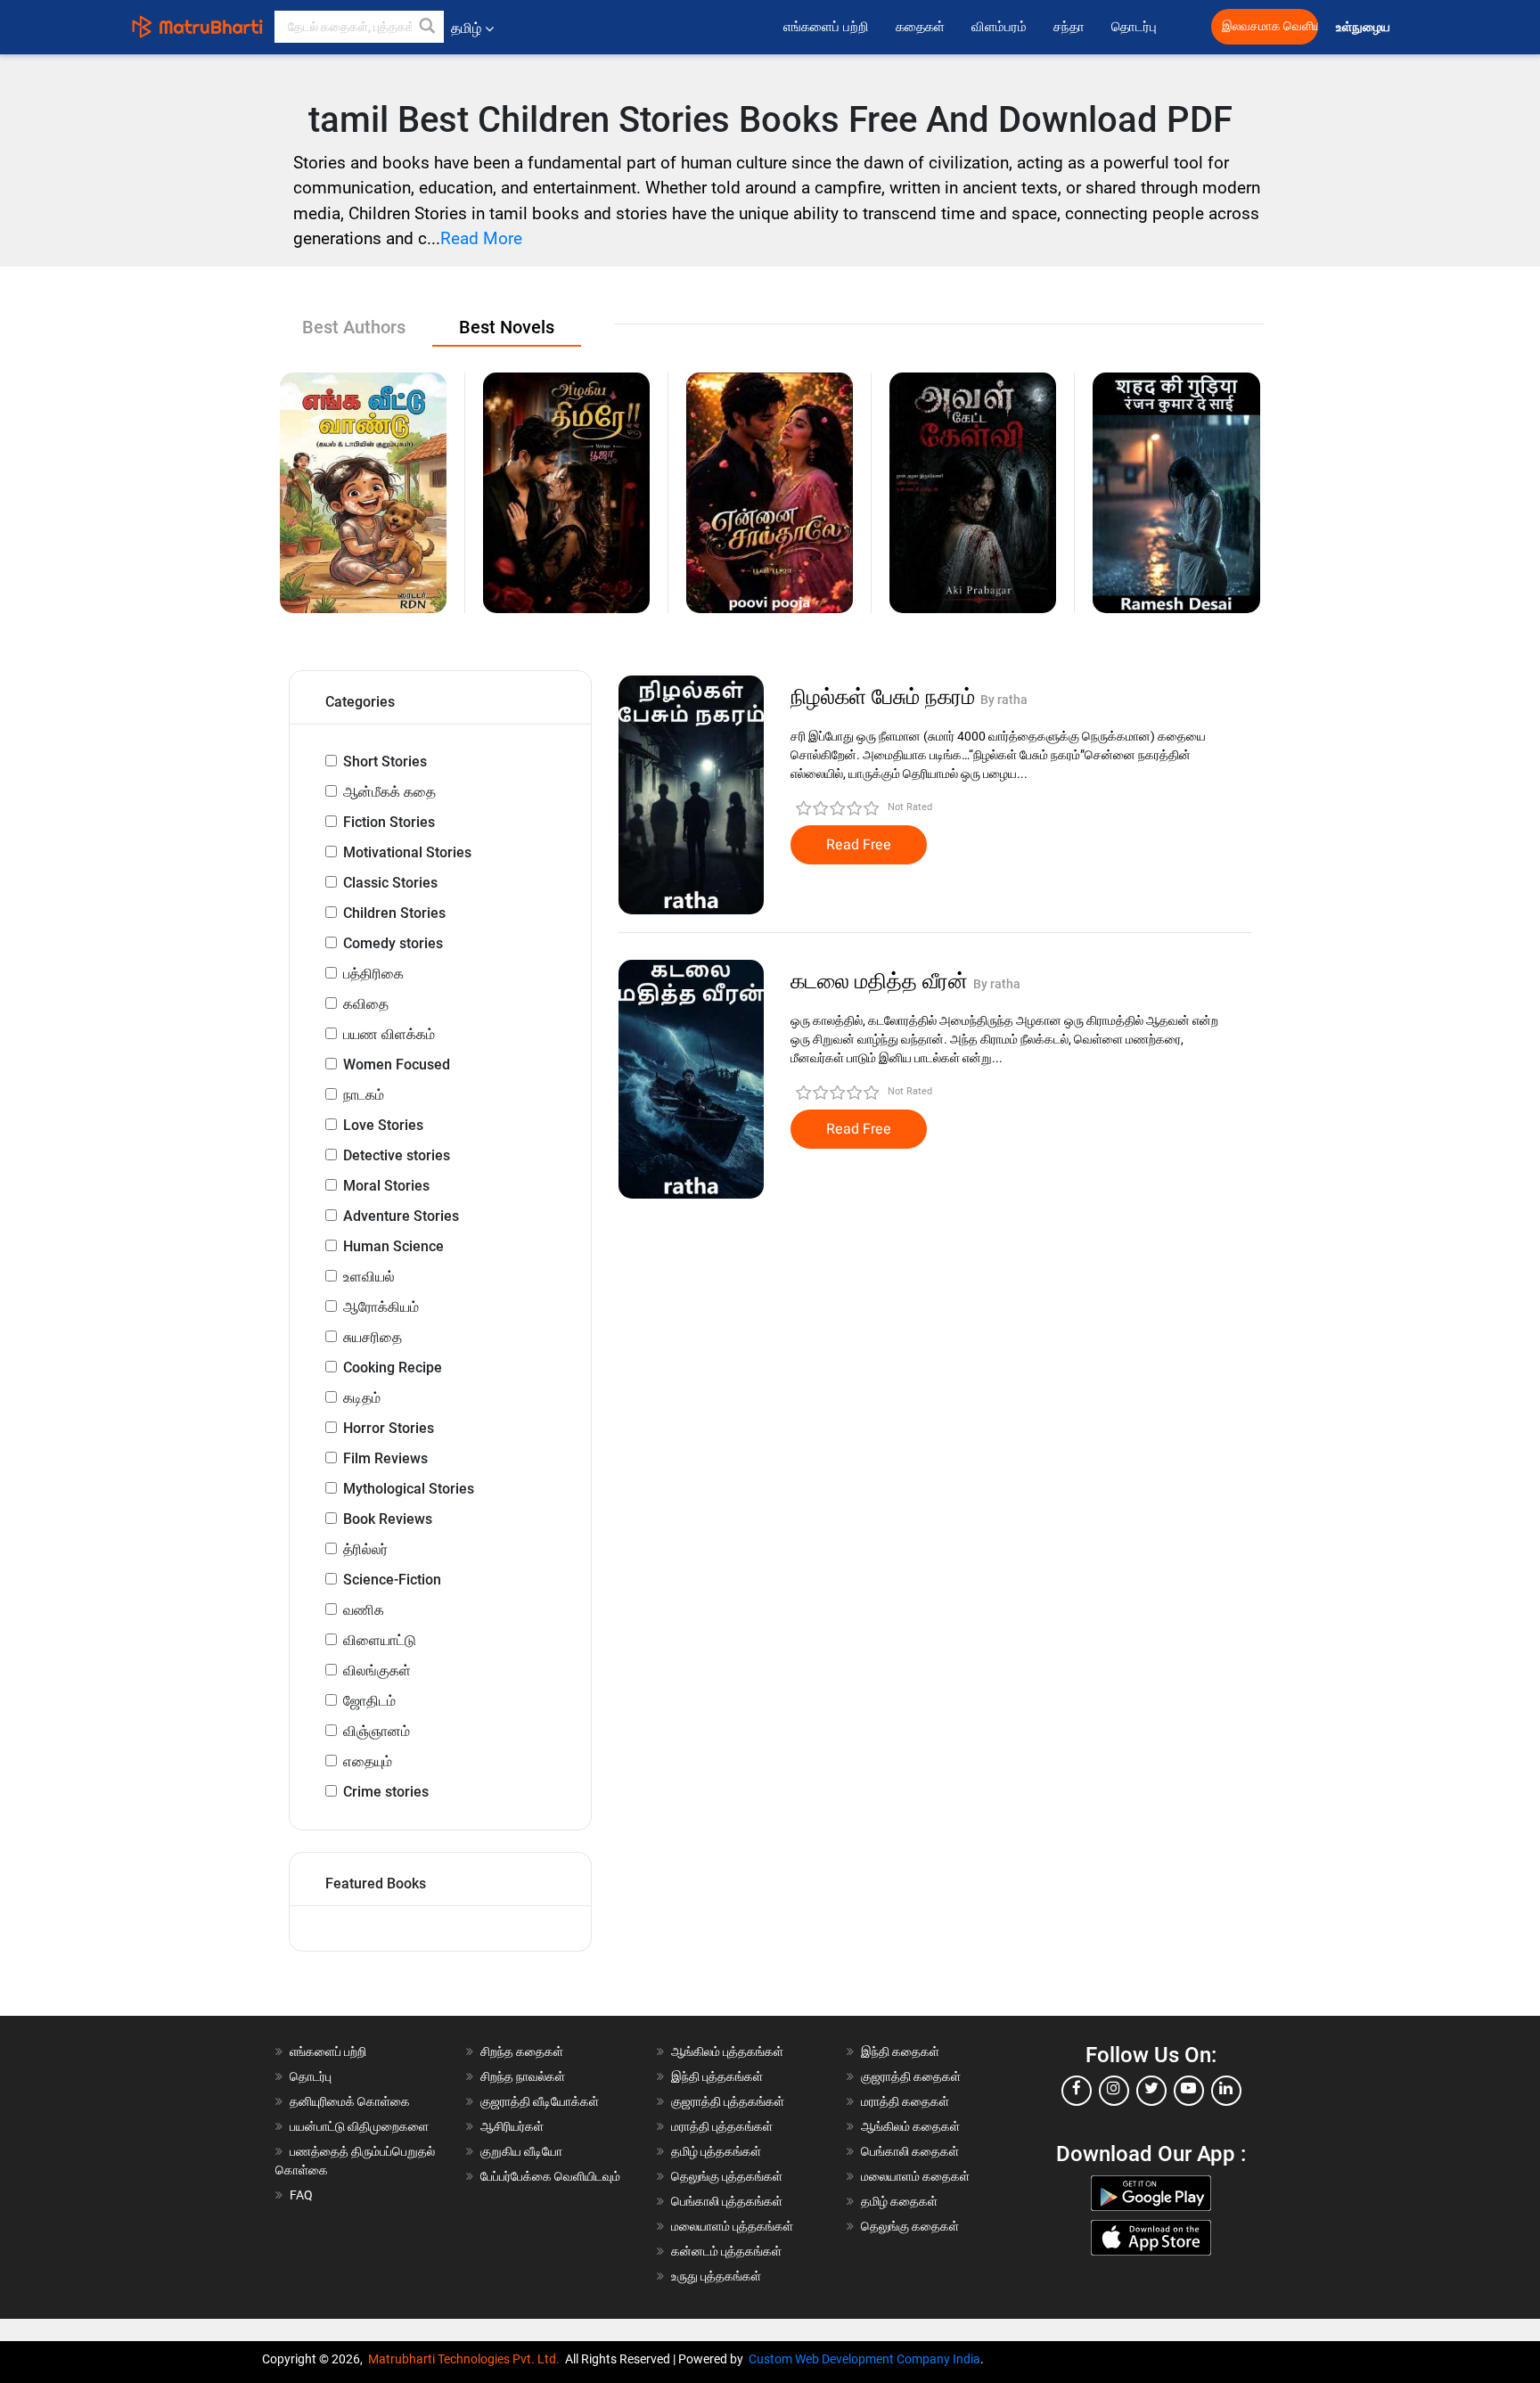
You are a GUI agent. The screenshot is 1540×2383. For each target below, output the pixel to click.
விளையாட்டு (380, 1640)
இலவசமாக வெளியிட (1270, 26)
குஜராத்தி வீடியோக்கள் (540, 2101)
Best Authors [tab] (354, 327)
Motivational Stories (407, 852)
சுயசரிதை (373, 1337)
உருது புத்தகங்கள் (716, 2276)
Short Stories (385, 762)
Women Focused (397, 1065)
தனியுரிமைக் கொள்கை (350, 2101)
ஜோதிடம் (369, 1701)
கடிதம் (362, 1398)
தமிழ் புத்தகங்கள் (716, 2151)
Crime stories (386, 1792)
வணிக (364, 1610)
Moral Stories (386, 1186)
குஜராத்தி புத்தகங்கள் (728, 2101)
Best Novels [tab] (507, 327)
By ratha (1004, 700)
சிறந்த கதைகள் (522, 2051)
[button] (428, 27)
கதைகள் (920, 27)
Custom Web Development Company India (864, 2359)
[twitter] (1151, 2091)
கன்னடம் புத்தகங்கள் (726, 2251)
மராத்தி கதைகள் (905, 2101)
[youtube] (1189, 2091)
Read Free (859, 845)
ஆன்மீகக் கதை (389, 792)
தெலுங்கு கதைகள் (910, 2226)
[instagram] (1114, 2091)
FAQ (301, 2195)
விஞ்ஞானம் (377, 1731)
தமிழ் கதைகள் (899, 2201)
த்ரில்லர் (365, 1549)
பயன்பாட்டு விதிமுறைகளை (359, 2126)
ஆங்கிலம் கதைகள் (910, 2126)
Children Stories (394, 913)
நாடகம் (364, 1095)
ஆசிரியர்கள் (512, 2126)
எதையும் (368, 1761)
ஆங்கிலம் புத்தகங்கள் (727, 2051)
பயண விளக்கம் (389, 1034)
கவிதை (366, 1004)
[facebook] (1077, 2091)
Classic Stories (390, 883)
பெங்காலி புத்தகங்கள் (727, 2201)
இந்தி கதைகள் (900, 2051)
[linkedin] (1226, 2091)
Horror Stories (389, 1428)
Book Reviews (388, 1519)
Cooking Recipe (393, 1368)
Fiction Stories (389, 822)
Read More (481, 238)
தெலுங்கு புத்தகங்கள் (727, 2176)
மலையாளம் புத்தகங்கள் (732, 2226)
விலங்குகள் (377, 1671)
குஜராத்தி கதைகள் (911, 2076)
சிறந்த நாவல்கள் (523, 2076)
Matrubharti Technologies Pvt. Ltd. (467, 2359)
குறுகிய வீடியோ (521, 2151)
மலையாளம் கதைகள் (915, 2176)
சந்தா (1069, 27)
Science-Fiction (392, 1580)
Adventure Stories (401, 1216)
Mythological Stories (409, 1489)
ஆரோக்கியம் (381, 1307)
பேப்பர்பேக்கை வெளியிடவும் (550, 2176)
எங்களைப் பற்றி (826, 27)
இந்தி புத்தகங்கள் (717, 2076)
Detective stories (397, 1155)
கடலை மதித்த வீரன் (882, 981)
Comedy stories (393, 943)
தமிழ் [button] (466, 28)
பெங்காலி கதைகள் (910, 2151)
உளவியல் (369, 1277)
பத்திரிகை (373, 974)
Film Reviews (385, 1458)
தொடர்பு (1134, 27)
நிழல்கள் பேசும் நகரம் (885, 697)
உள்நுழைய (1364, 27)
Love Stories (383, 1125)
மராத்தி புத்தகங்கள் (722, 2126)
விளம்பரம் (999, 27)
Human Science (393, 1246)
